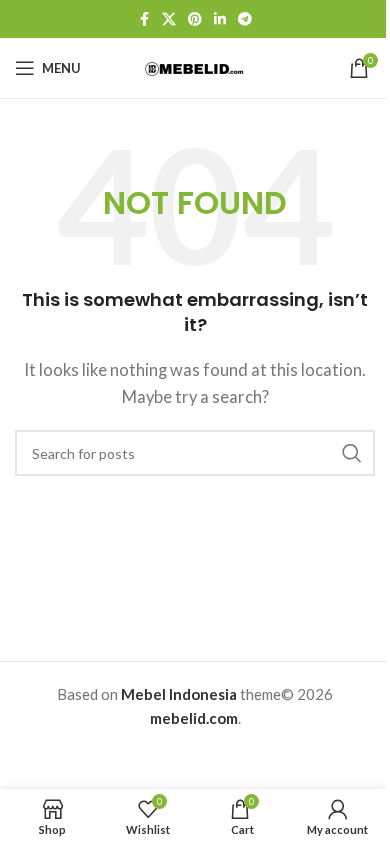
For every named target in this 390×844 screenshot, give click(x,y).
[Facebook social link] (144, 19)
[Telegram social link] (245, 19)
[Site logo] (195, 67)
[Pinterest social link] (195, 19)
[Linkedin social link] (220, 19)
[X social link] (169, 19)
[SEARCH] (352, 453)
